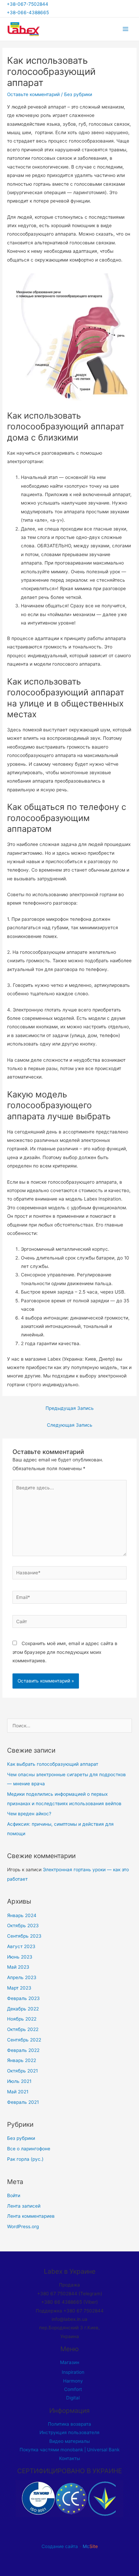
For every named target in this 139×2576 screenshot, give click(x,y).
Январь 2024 (22, 1915)
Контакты (69, 2458)
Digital (73, 2398)
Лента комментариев (31, 2216)
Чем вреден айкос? (29, 1814)
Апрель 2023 (22, 1977)
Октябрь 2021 (22, 2071)
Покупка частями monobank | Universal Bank (69, 2450)
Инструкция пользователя (69, 2432)
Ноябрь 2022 (22, 2019)
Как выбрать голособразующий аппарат (53, 1764)
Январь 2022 (22, 2060)
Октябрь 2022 (23, 2029)
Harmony (73, 2381)
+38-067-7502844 (29, 4)
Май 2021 (18, 2092)
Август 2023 (21, 1946)
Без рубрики (78, 94)
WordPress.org (23, 2226)
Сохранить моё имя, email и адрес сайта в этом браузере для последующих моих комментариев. (65, 1652)
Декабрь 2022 (23, 2009)
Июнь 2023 (20, 1957)
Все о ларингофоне (29, 2149)
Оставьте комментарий (33, 94)
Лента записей (24, 2206)
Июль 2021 (19, 2081)
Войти (14, 2195)
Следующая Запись (70, 1425)
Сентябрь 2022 (24, 2040)
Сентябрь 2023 (24, 1936)
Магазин (70, 2362)
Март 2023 (19, 1988)
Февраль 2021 (23, 2102)
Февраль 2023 (23, 1998)
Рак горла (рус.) (25, 2159)
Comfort (73, 2389)
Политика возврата (69, 2424)
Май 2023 (18, 1967)
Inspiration (73, 2372)
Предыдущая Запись (70, 1408)
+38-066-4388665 (28, 12)
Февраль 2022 (23, 2050)
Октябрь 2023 (23, 1926)
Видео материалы (69, 2441)
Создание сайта (60, 2546)
